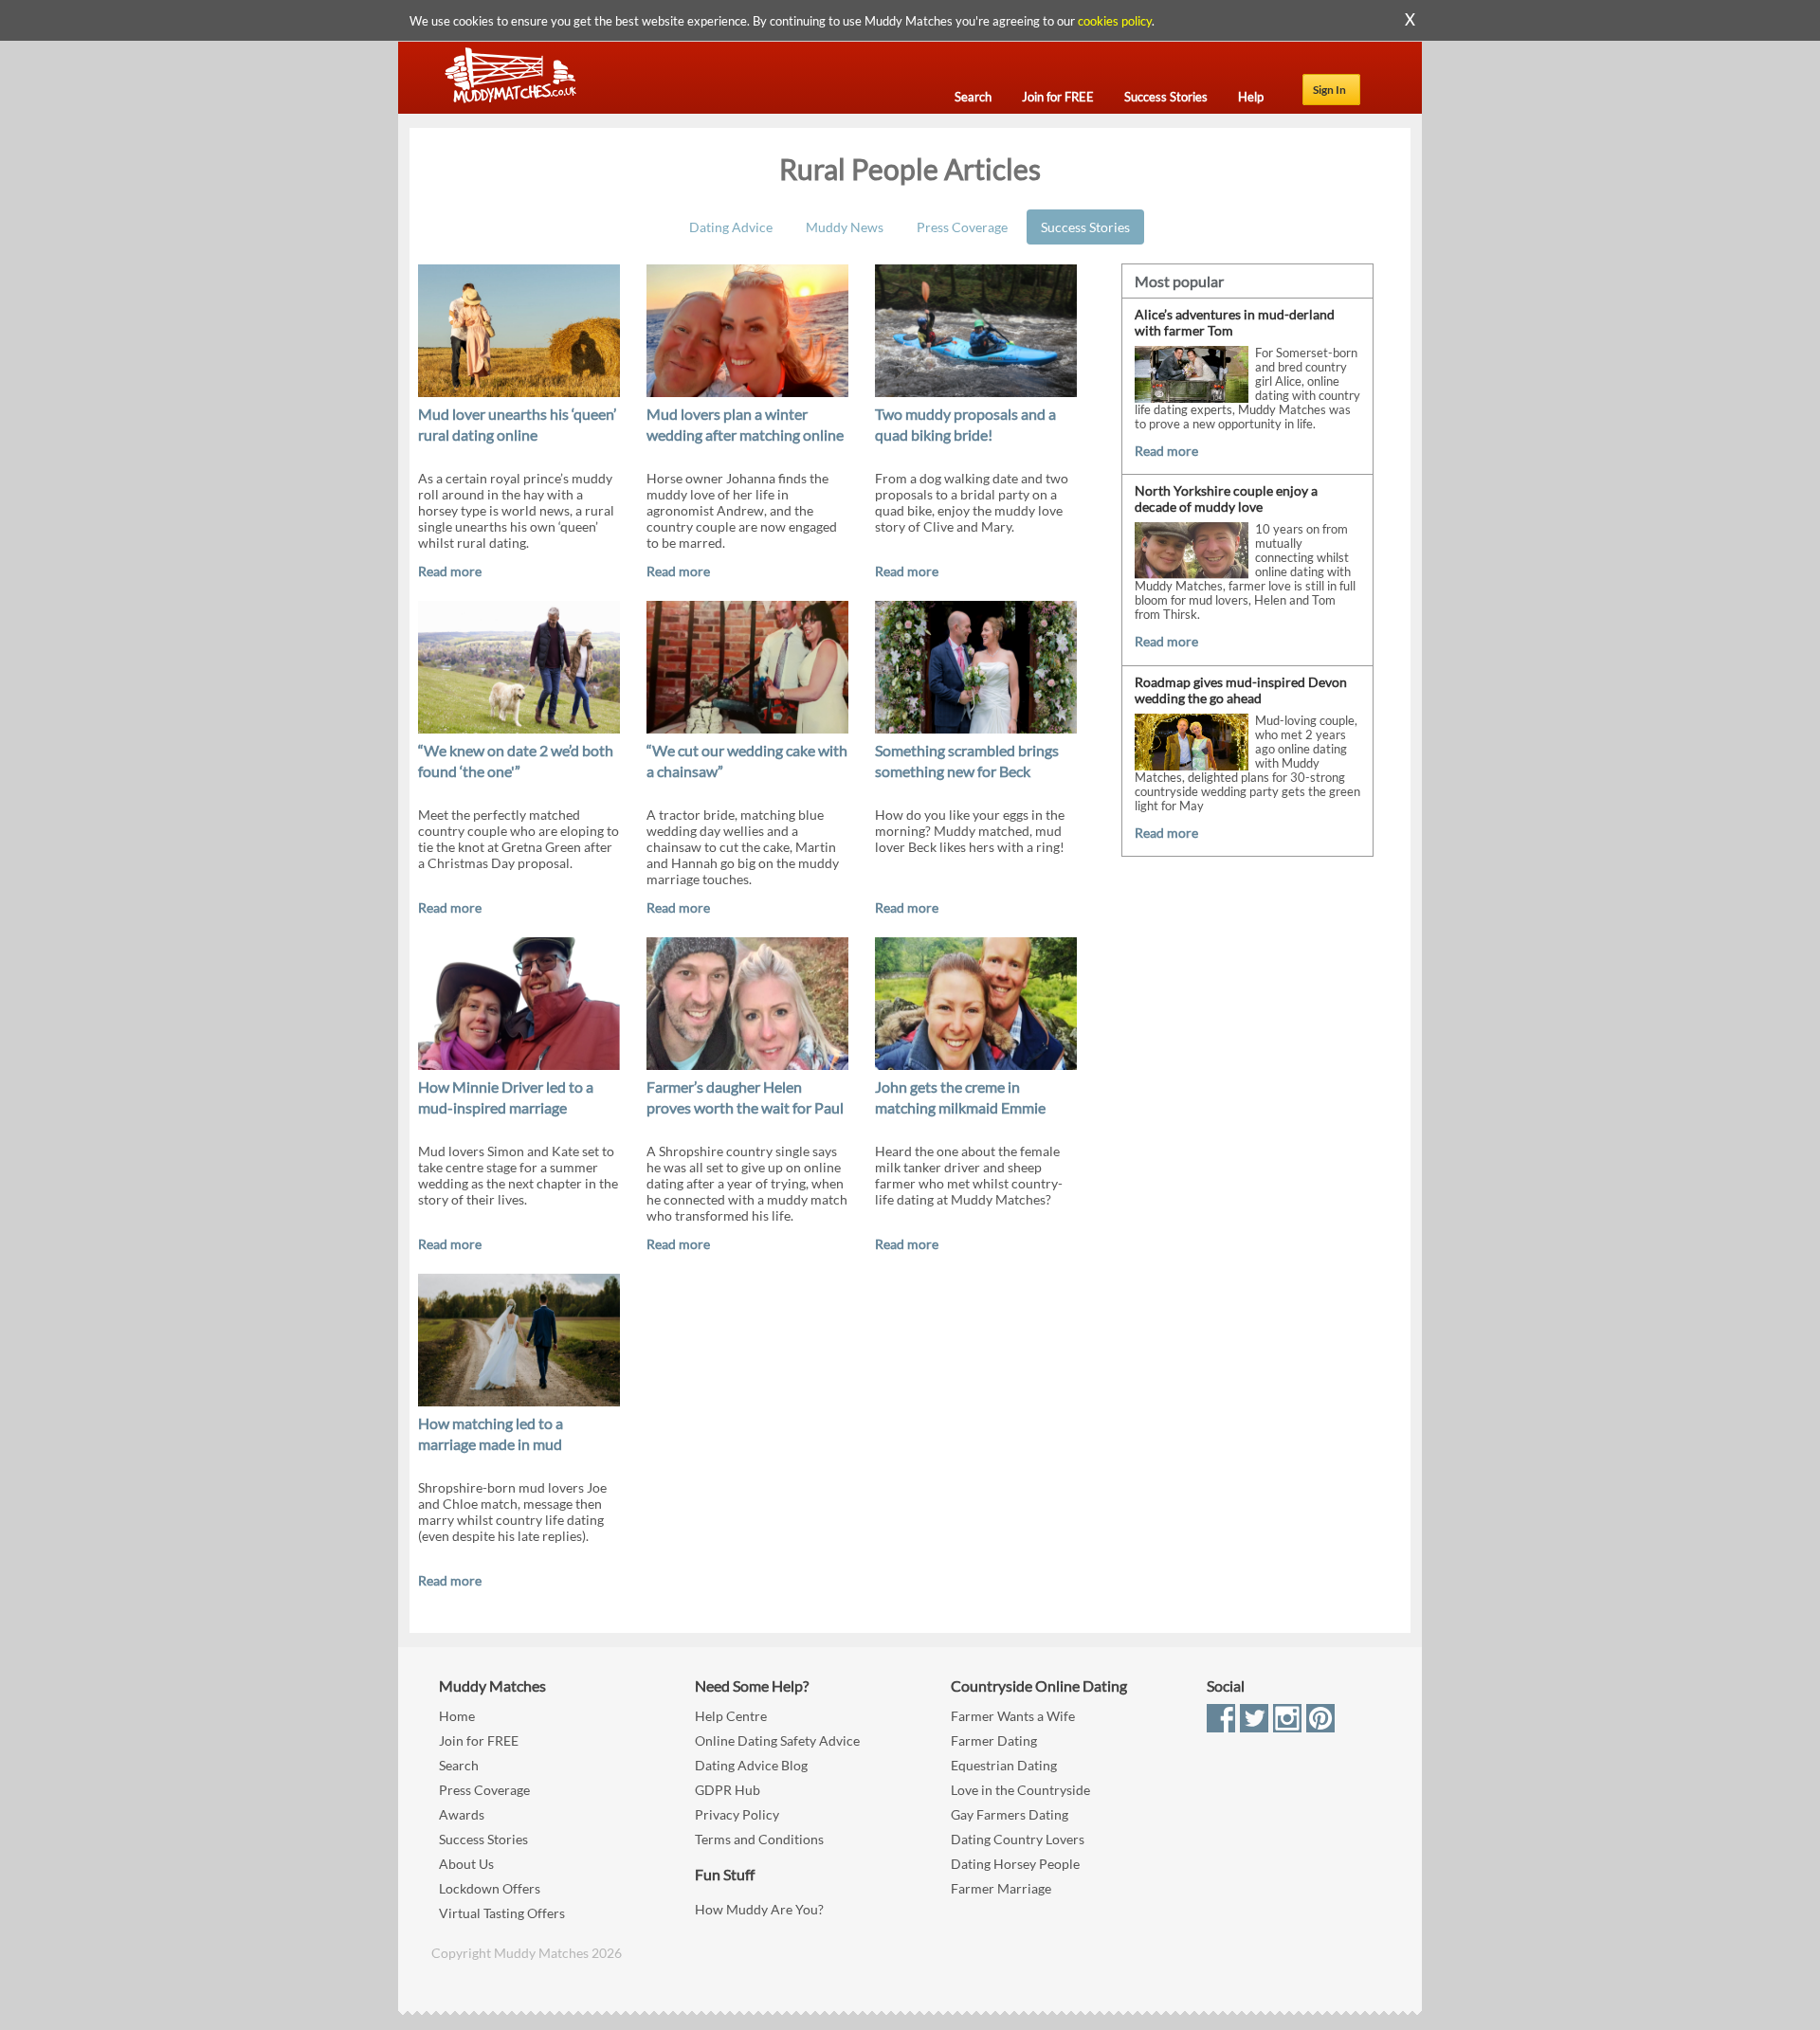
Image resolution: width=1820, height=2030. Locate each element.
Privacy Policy (737, 1814)
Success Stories (1085, 227)
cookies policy (1115, 21)
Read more (450, 571)
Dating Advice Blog (751, 1765)
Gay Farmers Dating (1010, 1814)
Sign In (1329, 90)
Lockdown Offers (490, 1888)
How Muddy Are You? (759, 1909)
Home (457, 1716)
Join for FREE (479, 1740)
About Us (466, 1864)
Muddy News (845, 227)
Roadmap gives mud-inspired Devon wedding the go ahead (1241, 690)
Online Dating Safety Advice (777, 1740)
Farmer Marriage (1001, 1888)
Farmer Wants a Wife (1013, 1716)
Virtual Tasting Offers (502, 1913)
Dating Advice (731, 227)
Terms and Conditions (759, 1839)
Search (459, 1765)
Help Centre (731, 1716)
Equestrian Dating (1004, 1765)
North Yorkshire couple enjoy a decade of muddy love (1226, 498)
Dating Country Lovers (1018, 1839)
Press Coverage (962, 227)
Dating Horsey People (1015, 1864)
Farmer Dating (994, 1740)
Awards (462, 1814)
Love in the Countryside (1020, 1790)
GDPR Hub (728, 1790)
